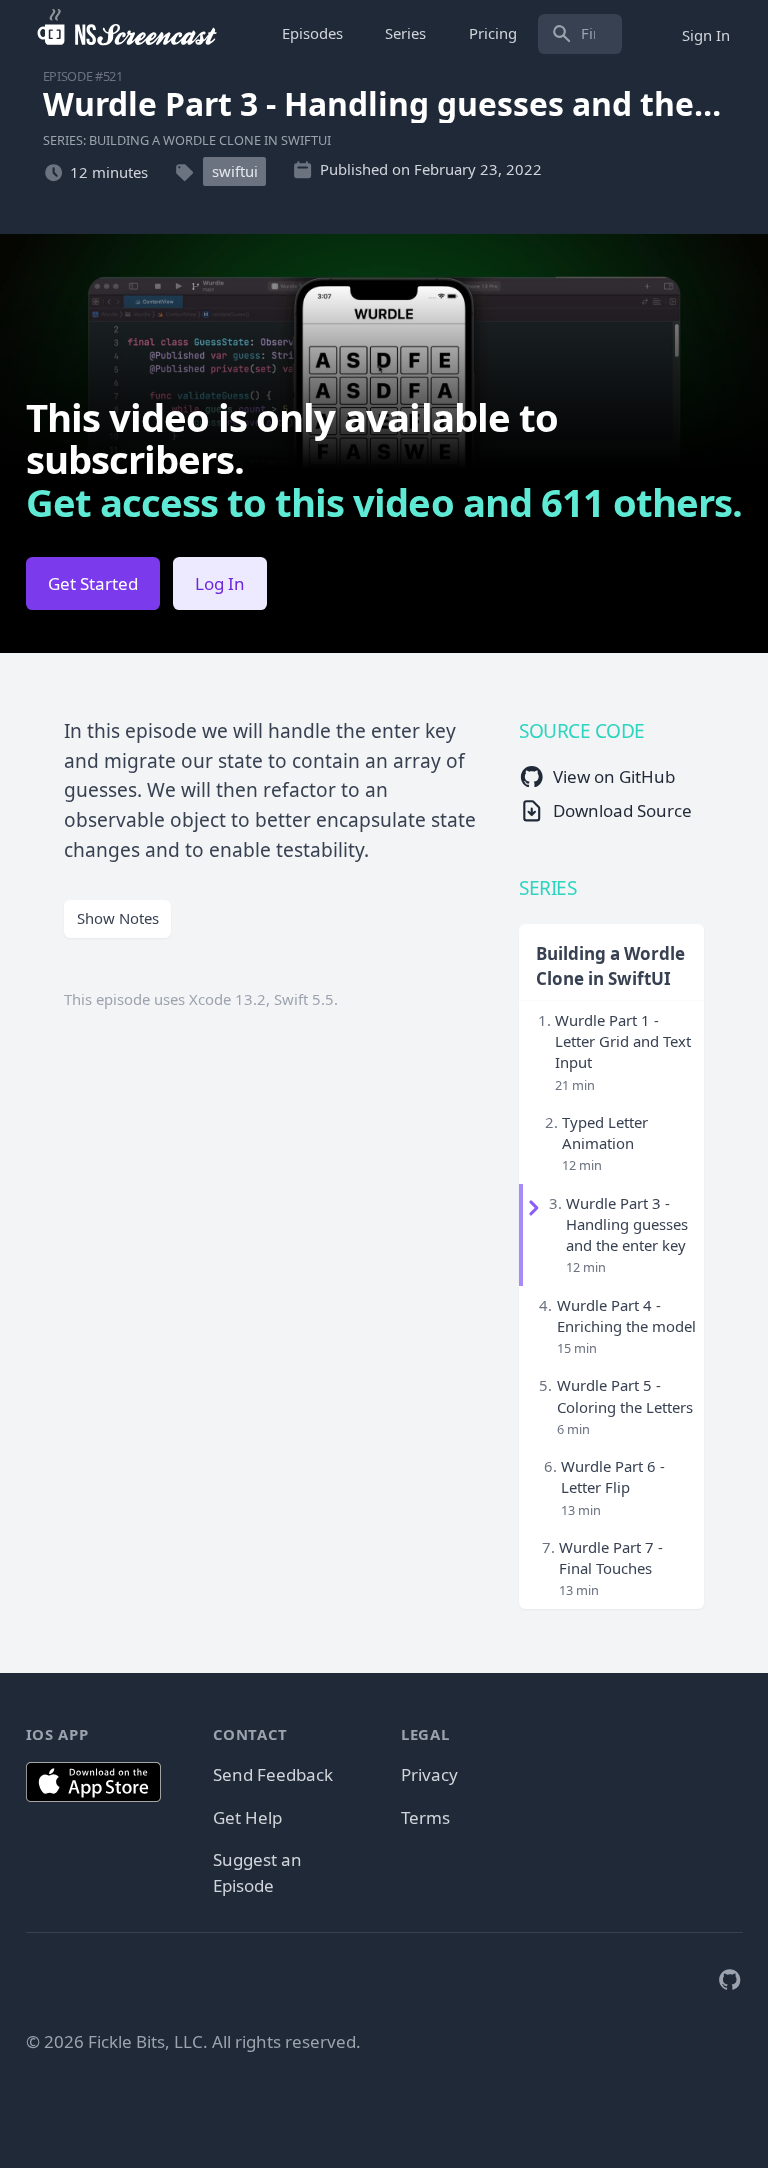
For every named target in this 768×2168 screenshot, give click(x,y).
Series (405, 33)
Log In (220, 583)
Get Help (247, 1817)
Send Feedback (273, 1774)
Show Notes (118, 918)
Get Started (93, 583)
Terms (425, 1817)
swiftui (235, 172)
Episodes (312, 33)
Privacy (429, 1774)
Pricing (493, 33)
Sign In (706, 34)
